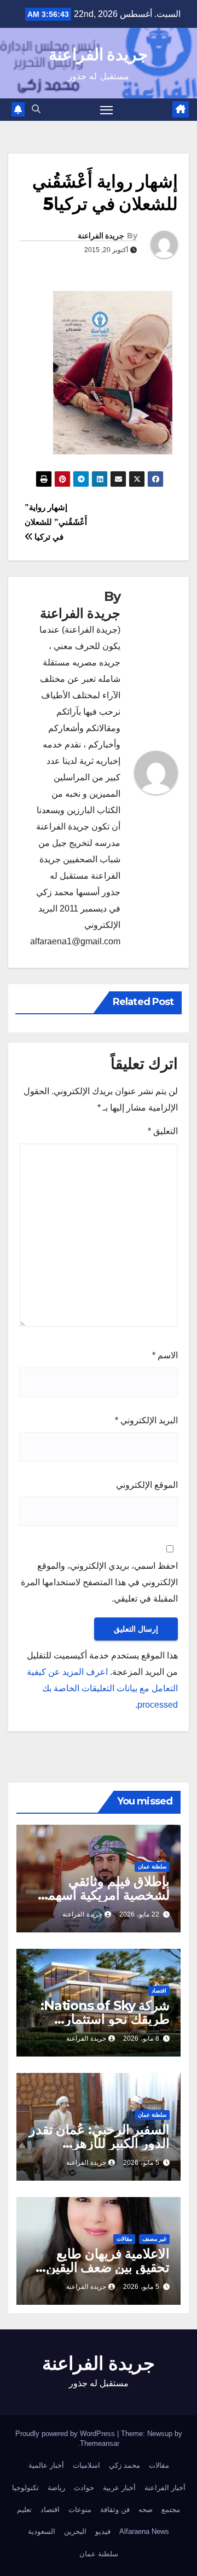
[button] (36, 109)
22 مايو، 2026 (139, 1914)
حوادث (84, 2488)
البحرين (75, 2531)
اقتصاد (159, 1991)
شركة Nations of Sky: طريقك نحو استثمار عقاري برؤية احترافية (105, 2019)
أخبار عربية (119, 2488)
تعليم (24, 2510)
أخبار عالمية (46, 2465)
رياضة (56, 2488)
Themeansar (100, 2443)
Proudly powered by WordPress (66, 2434)
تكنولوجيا (25, 2488)
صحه (146, 2510)
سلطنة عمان (152, 1867)
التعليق (163, 1131)
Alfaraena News (144, 2531)
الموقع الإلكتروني (147, 1485)
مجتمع (171, 2510)
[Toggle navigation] (107, 110)
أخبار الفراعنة (165, 2488)
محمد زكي (124, 2465)
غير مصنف (154, 2239)
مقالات (124, 2239)
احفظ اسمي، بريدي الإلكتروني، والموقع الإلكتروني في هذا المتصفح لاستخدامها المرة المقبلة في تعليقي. (99, 1582)
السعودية (42, 2531)
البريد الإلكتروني (146, 1420)
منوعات (80, 2510)
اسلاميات (86, 2465)
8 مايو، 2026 (141, 2038)
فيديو (103, 2531)
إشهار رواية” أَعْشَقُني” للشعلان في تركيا (56, 522)
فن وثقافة (115, 2510)
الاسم (165, 1355)
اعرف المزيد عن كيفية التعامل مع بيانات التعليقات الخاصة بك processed (102, 1688)
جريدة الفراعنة (99, 54)
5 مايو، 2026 (141, 2163)
